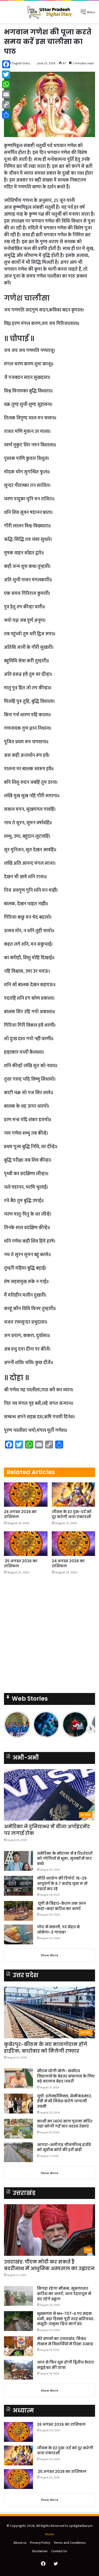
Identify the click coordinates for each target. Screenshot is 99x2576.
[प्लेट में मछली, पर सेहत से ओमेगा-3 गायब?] (18, 1934)
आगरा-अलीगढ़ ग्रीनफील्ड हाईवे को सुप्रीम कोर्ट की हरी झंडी (64, 2147)
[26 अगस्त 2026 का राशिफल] (26, 1495)
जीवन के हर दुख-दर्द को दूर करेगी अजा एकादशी (72, 1514)
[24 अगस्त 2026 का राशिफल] (74, 1544)
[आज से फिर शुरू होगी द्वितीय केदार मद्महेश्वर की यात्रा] (18, 2370)
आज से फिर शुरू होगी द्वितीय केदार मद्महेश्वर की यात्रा (65, 2365)
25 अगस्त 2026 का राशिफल (21, 1563)
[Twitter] (6, 74)
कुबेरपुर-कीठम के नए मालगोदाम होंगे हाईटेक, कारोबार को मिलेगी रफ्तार (46, 2048)
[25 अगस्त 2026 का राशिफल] (26, 1544)
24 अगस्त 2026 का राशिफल (68, 1563)
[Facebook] (6, 64)
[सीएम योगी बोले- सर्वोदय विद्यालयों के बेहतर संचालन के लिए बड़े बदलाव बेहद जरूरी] (18, 2078)
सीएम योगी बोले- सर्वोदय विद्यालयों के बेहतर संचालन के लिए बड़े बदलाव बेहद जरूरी (66, 2076)
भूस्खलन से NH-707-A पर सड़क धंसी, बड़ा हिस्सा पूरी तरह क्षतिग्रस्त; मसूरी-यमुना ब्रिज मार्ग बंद (66, 2319)
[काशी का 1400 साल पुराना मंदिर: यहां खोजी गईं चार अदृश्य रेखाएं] (18, 2129)
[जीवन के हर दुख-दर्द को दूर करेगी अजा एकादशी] (74, 1495)
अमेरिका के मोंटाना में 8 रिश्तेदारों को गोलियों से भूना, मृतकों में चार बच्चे (65, 1859)
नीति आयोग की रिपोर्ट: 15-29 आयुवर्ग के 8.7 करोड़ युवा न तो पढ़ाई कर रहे (62, 1883)
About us (20, 2543)
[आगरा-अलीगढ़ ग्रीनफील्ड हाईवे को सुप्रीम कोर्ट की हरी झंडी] (18, 2152)
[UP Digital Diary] (50, 12)
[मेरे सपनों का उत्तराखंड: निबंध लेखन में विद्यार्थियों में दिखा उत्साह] (18, 2346)
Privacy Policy (40, 2543)
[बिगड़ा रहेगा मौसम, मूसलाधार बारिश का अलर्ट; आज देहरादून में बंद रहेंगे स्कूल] (18, 2296)
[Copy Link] (6, 105)
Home (50, 2534)
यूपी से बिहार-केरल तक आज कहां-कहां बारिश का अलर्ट (62, 1906)
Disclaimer (40, 2551)
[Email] (6, 94)
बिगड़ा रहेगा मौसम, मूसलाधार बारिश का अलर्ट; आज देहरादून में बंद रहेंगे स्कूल (64, 2294)
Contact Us (59, 2551)
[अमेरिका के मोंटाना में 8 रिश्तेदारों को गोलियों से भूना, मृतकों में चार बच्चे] (18, 1861)
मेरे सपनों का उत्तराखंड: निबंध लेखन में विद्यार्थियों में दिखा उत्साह (65, 2341)
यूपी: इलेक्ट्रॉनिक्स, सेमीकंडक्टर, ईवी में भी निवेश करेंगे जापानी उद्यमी (65, 2101)
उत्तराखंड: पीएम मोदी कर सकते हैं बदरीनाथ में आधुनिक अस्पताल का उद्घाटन (49, 2265)
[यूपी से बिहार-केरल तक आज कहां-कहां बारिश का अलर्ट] (18, 1911)
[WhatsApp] (6, 84)
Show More (49, 1955)
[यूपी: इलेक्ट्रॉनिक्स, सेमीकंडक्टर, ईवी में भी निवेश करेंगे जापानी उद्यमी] (18, 2104)
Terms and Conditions (70, 2543)
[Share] (6, 115)
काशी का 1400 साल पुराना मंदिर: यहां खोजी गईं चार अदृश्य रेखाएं (65, 2124)
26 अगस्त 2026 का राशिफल (20, 1514)
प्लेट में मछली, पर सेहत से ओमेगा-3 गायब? (58, 1930)
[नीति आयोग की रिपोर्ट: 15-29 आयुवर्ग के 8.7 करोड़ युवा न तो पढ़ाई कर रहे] (18, 1886)
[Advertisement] (49, 76)
